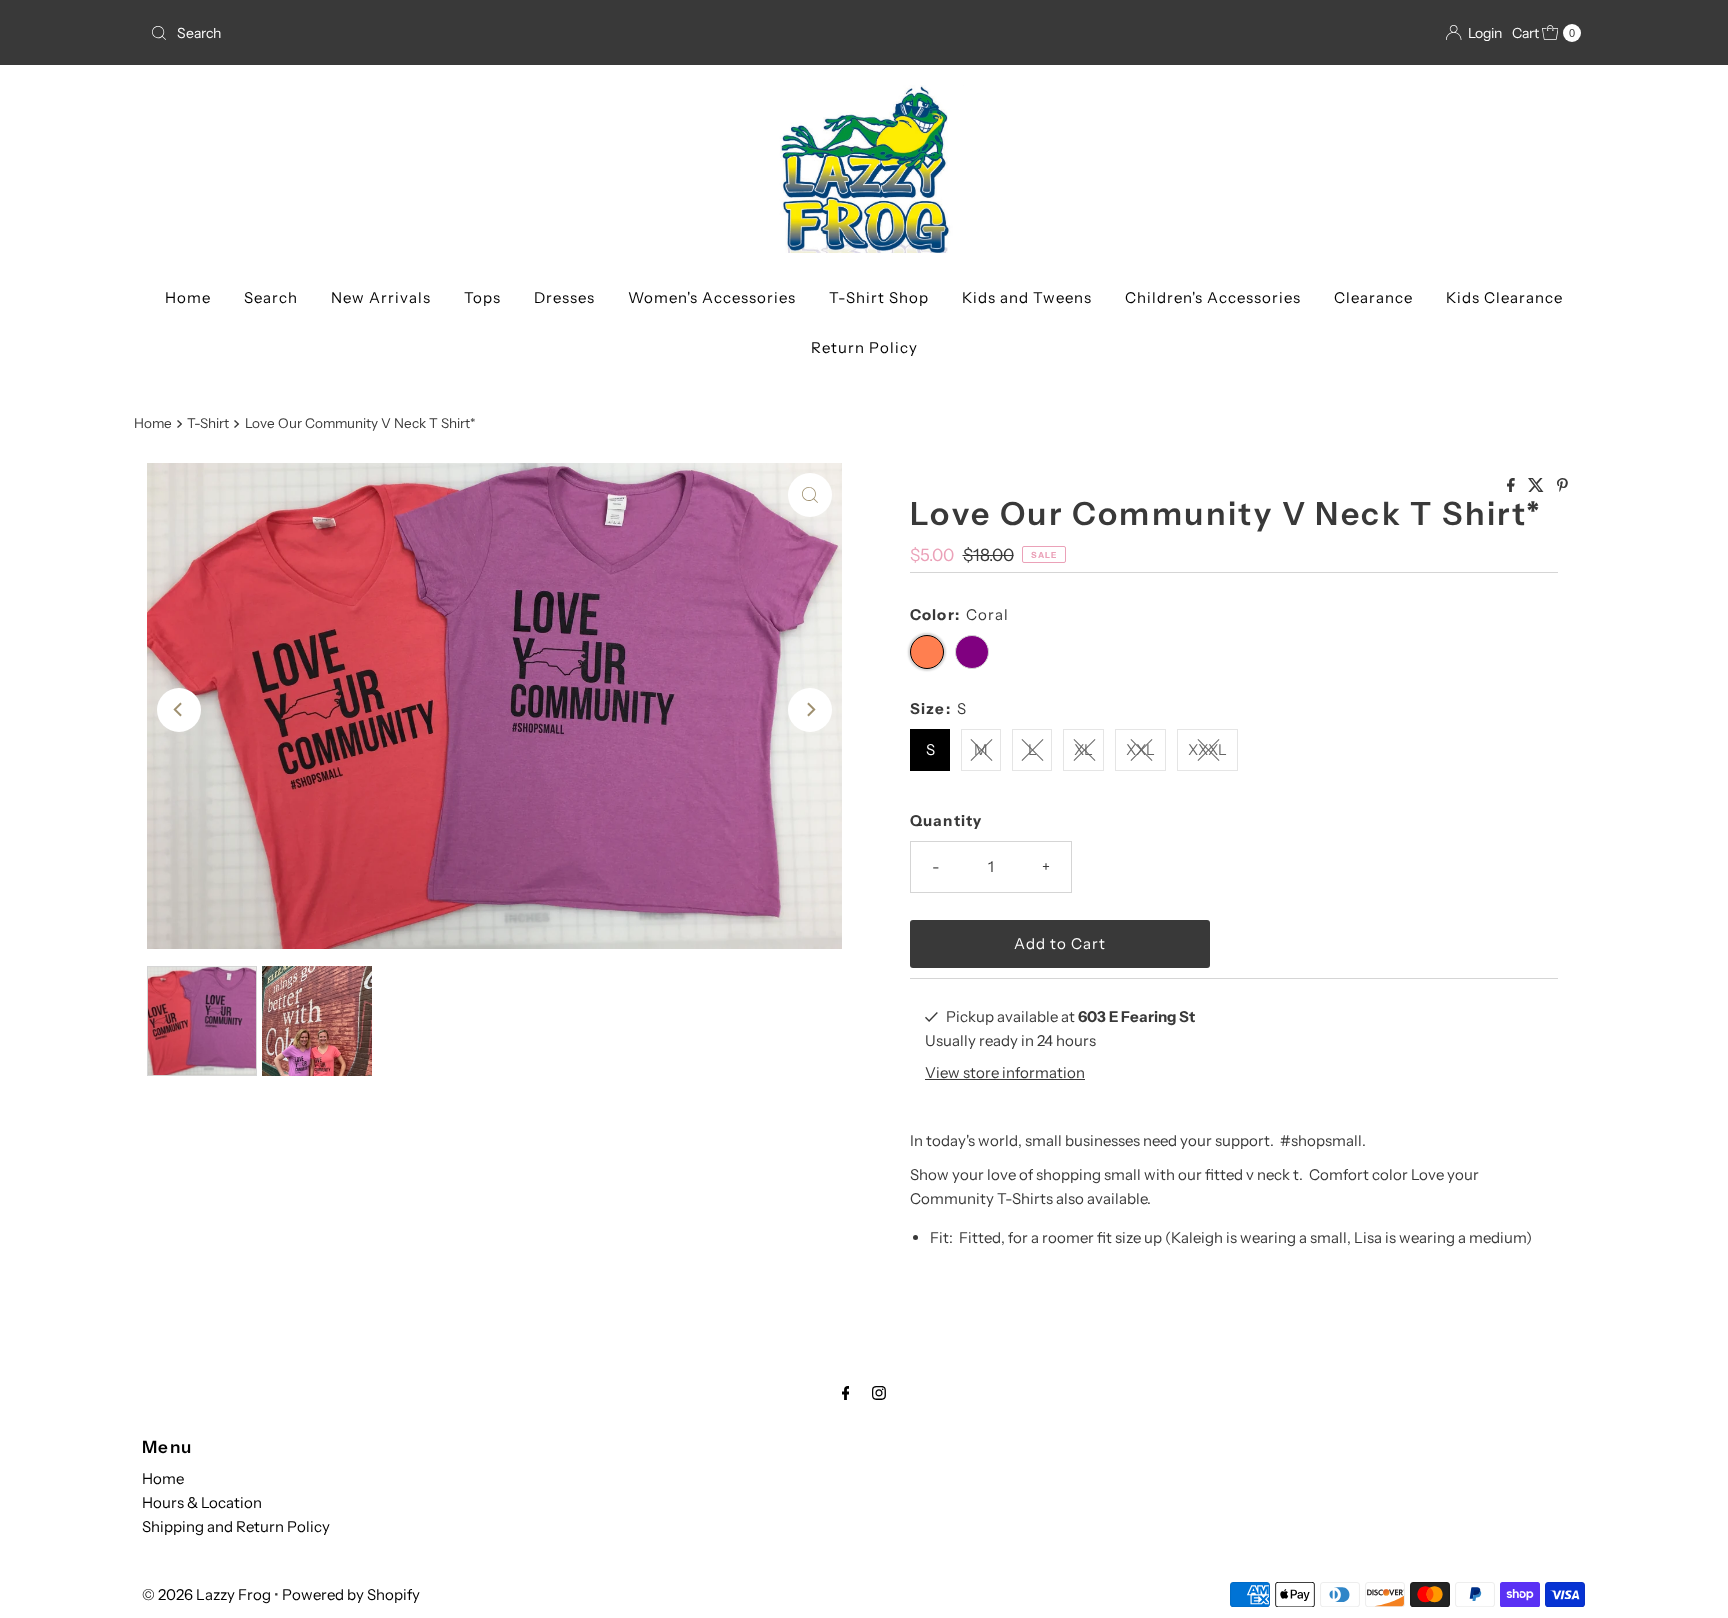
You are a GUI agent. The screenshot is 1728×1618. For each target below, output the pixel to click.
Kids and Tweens (1027, 297)
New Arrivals (381, 297)
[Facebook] (846, 1393)
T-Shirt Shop (879, 297)
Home (188, 297)
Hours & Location (202, 1502)
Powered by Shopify (351, 1594)
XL (1083, 749)
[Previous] (179, 710)
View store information (1005, 1072)
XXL (1140, 749)
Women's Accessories (712, 297)
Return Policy (864, 347)
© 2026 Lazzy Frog (206, 1594)
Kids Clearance (1504, 297)
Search (271, 297)
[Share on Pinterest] (1562, 486)
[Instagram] (879, 1393)
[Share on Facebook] (1512, 486)
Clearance (1373, 297)
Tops (482, 297)
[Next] (810, 710)
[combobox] (499, 33)
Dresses (564, 297)
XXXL (1207, 749)
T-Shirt (208, 423)
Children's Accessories (1213, 297)
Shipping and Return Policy (236, 1526)
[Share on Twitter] (1537, 486)
